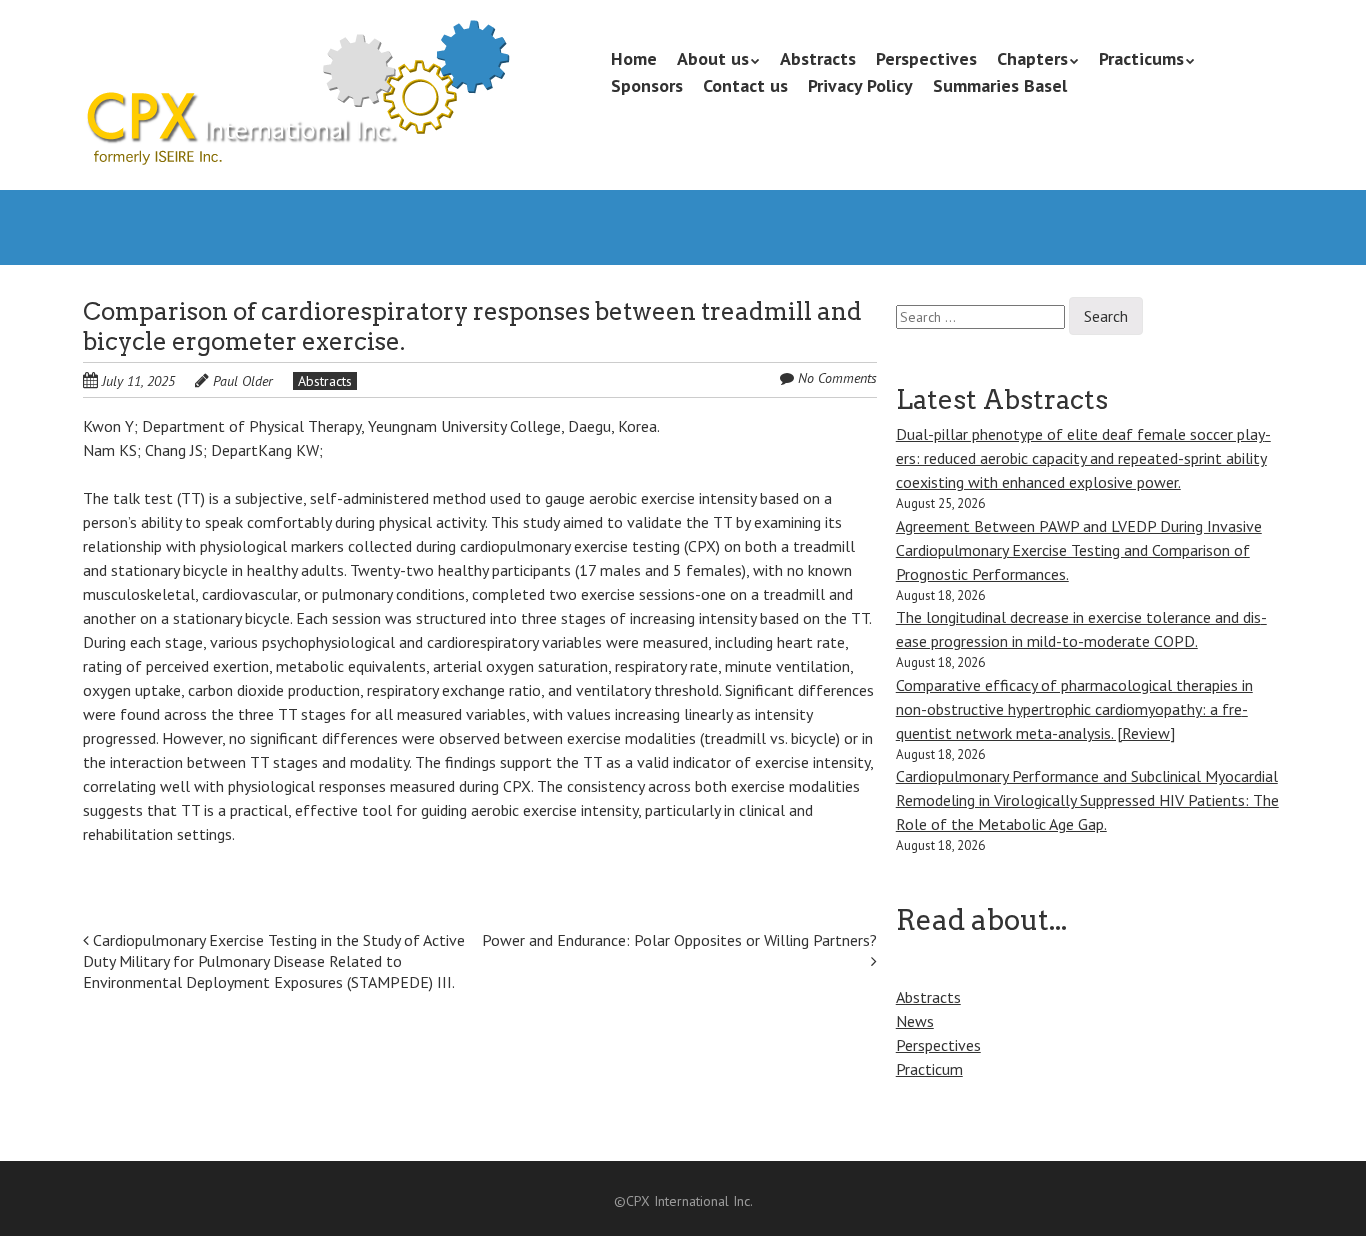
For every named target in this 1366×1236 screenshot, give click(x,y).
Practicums (1141, 58)
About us (713, 58)
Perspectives (926, 58)
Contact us (745, 85)
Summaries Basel (1000, 85)
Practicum (929, 1069)
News (915, 1021)
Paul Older (243, 381)
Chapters (1032, 58)
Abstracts (818, 58)
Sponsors (647, 85)
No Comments (837, 378)
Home (634, 58)
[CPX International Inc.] (296, 130)
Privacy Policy (860, 85)
